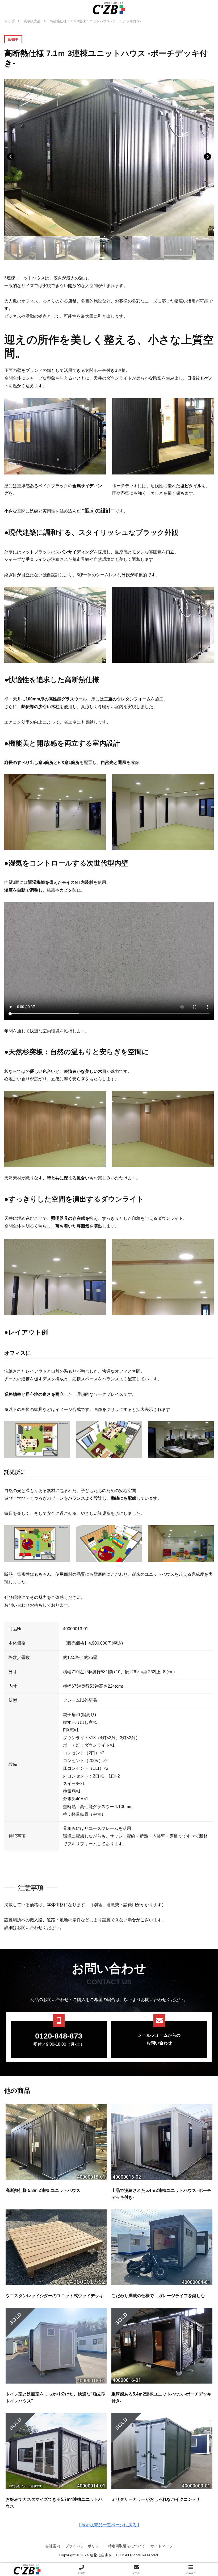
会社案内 (53, 2546)
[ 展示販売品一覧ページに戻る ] (109, 2525)
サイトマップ (162, 2546)
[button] (207, 157)
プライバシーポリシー (84, 2546)
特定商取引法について (127, 2546)
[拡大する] (63, 1428)
